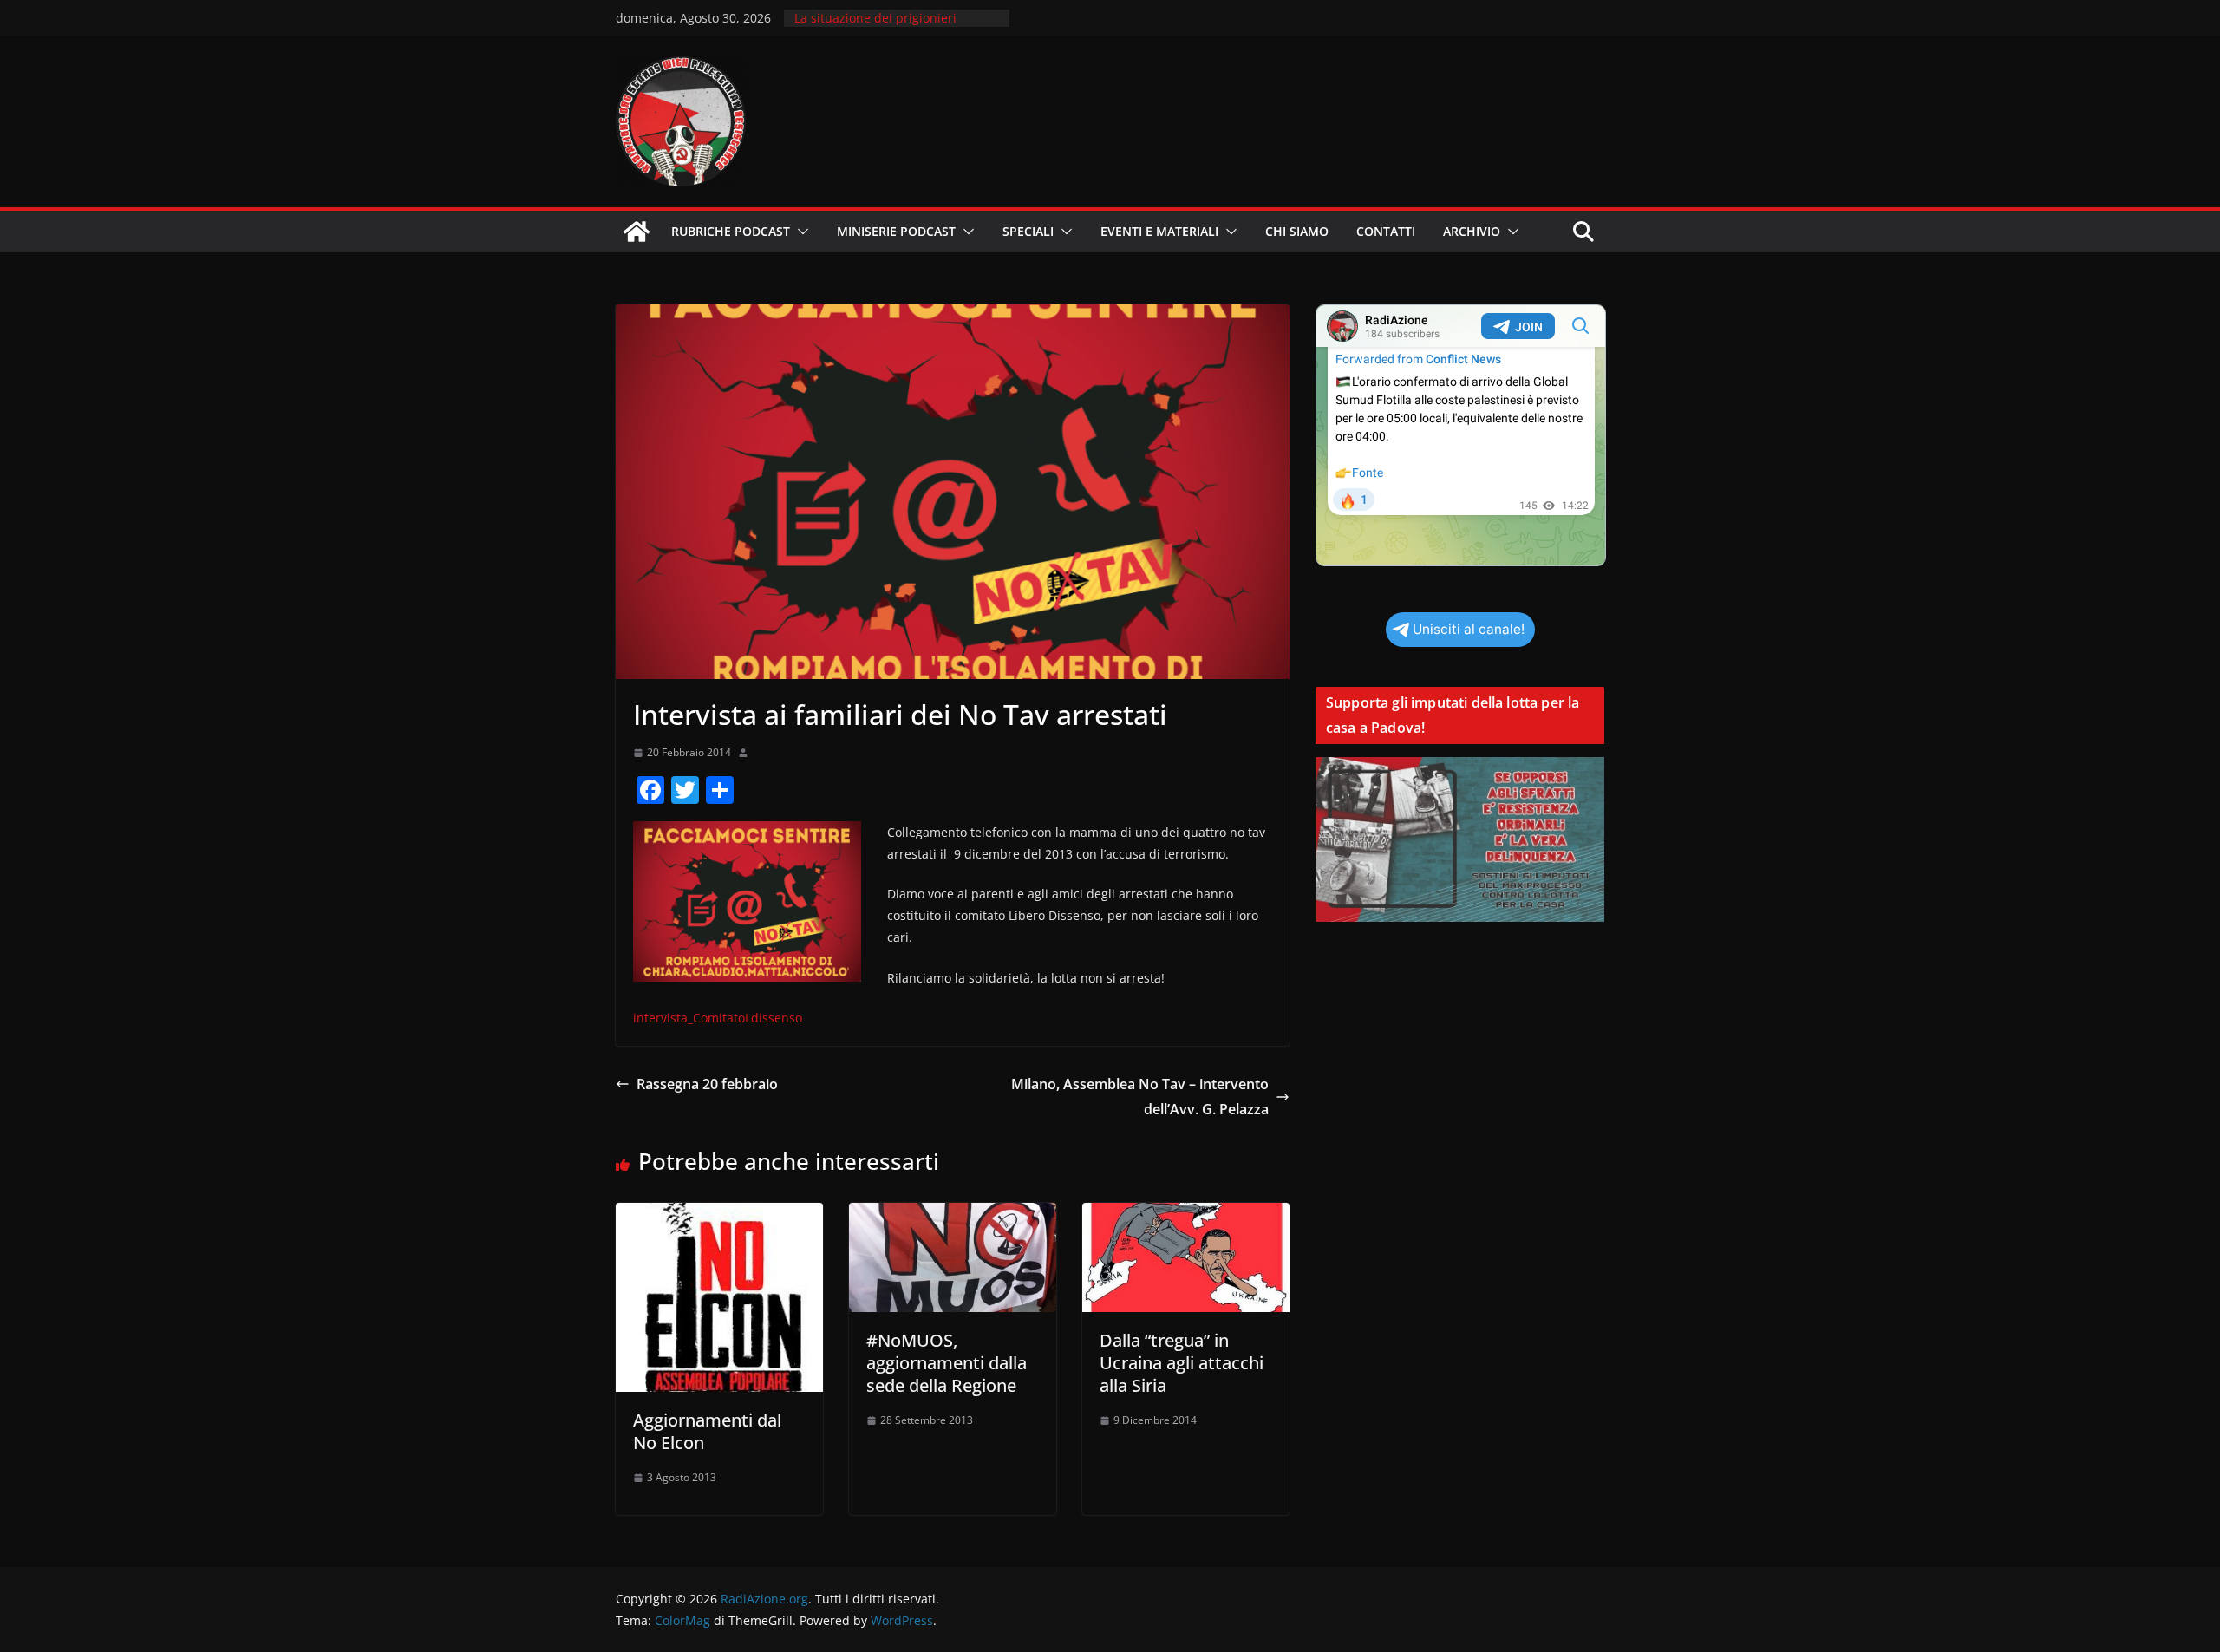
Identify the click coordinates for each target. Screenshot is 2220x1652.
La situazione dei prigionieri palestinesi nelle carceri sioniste (888, 26)
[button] (800, 232)
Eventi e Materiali (1159, 231)
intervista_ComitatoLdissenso (718, 1018)
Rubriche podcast (731, 231)
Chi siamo (1297, 231)
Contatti (1386, 231)
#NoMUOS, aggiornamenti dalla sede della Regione (947, 1363)
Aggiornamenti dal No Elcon (707, 1431)
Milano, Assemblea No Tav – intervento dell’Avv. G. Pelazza (1140, 1097)
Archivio (1472, 231)
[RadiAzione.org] (637, 232)
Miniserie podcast (896, 231)
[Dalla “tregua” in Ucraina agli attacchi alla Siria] (1186, 1215)
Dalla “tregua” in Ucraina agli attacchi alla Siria (1182, 1363)
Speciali (1028, 231)
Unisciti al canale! (1469, 629)
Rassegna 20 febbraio (707, 1084)
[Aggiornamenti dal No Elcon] (719, 1215)
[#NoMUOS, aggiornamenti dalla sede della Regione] (953, 1215)
